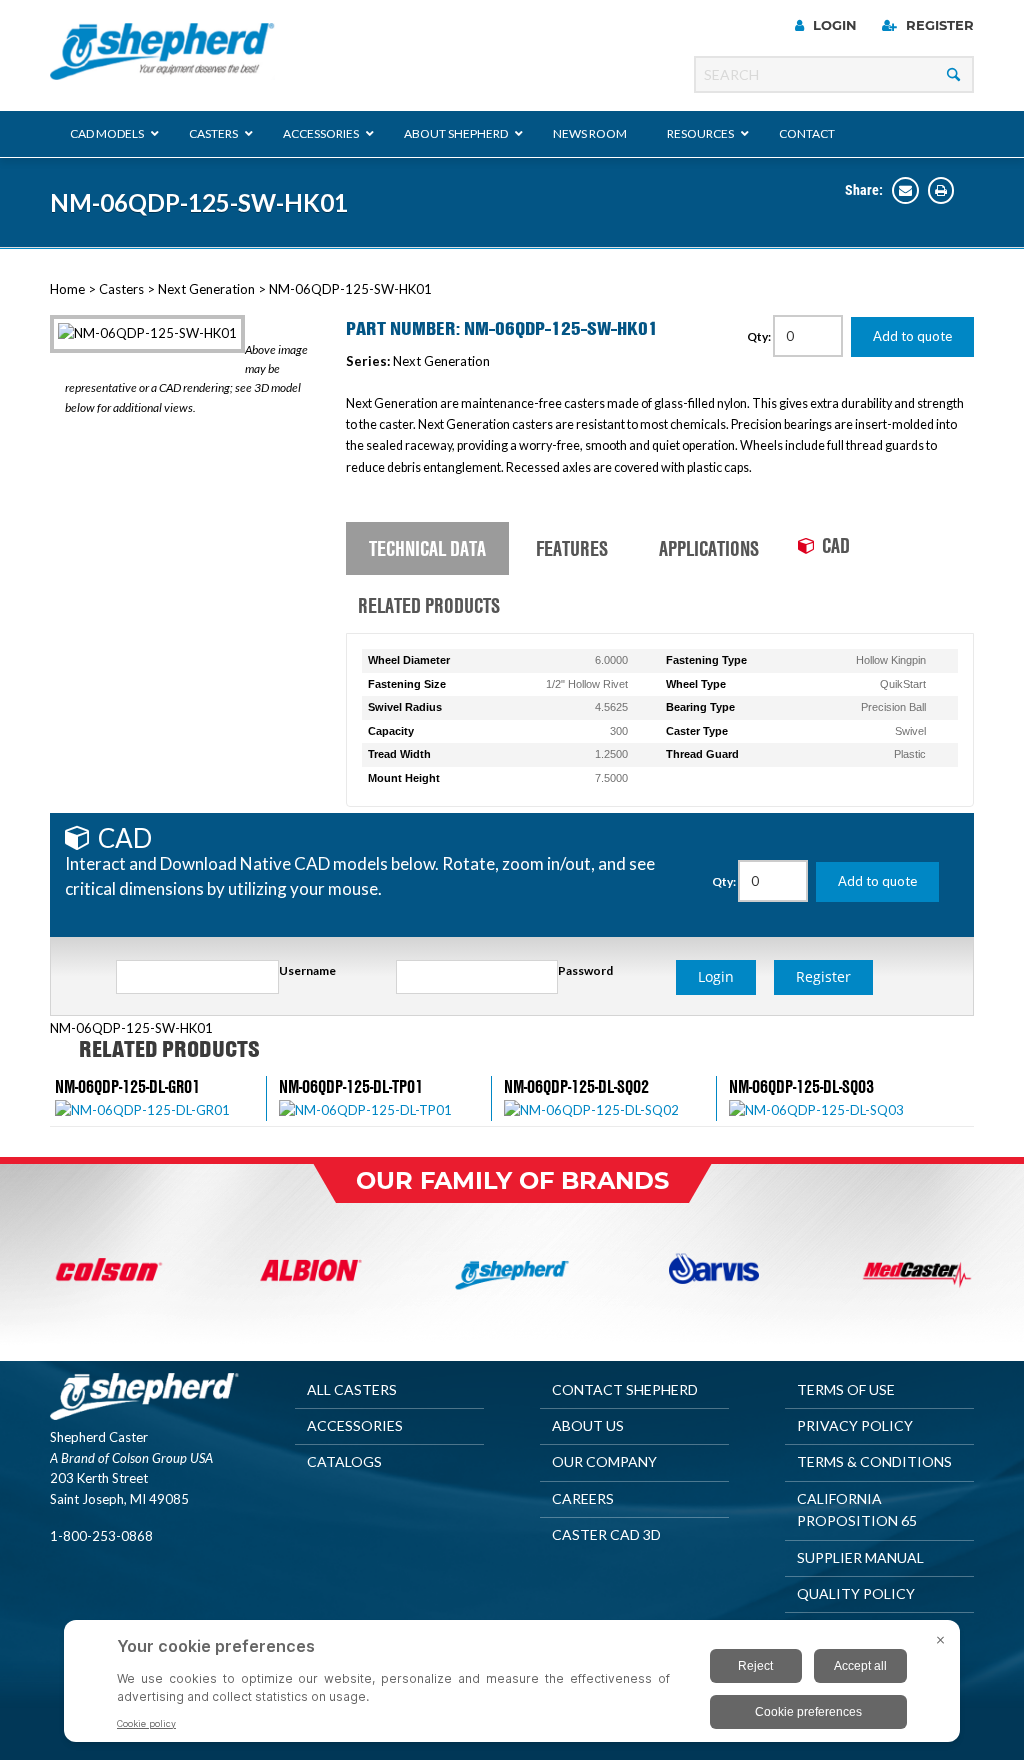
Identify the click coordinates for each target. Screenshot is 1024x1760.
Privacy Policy (855, 1425)
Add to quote (912, 336)
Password (585, 970)
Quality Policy (856, 1593)
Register (938, 25)
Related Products (429, 605)
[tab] (427, 549)
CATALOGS (344, 1461)
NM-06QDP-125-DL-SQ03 (801, 1086)
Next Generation (206, 289)
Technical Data (427, 548)
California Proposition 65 (857, 1509)
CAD (836, 545)
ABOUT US (588, 1425)
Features (572, 548)
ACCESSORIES (355, 1425)
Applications (709, 548)
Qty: (760, 336)
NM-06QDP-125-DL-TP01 (351, 1086)
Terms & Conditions (874, 1461)
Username (307, 970)
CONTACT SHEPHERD (625, 1389)
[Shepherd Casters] (162, 51)
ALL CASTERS (352, 1389)
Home (67, 289)
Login (833, 25)
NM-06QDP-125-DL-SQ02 (576, 1086)
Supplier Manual (860, 1557)
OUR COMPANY (604, 1461)
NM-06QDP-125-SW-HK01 (199, 202)
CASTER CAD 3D (606, 1534)
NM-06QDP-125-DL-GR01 (127, 1086)
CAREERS (583, 1498)
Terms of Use (846, 1389)
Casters (121, 289)
